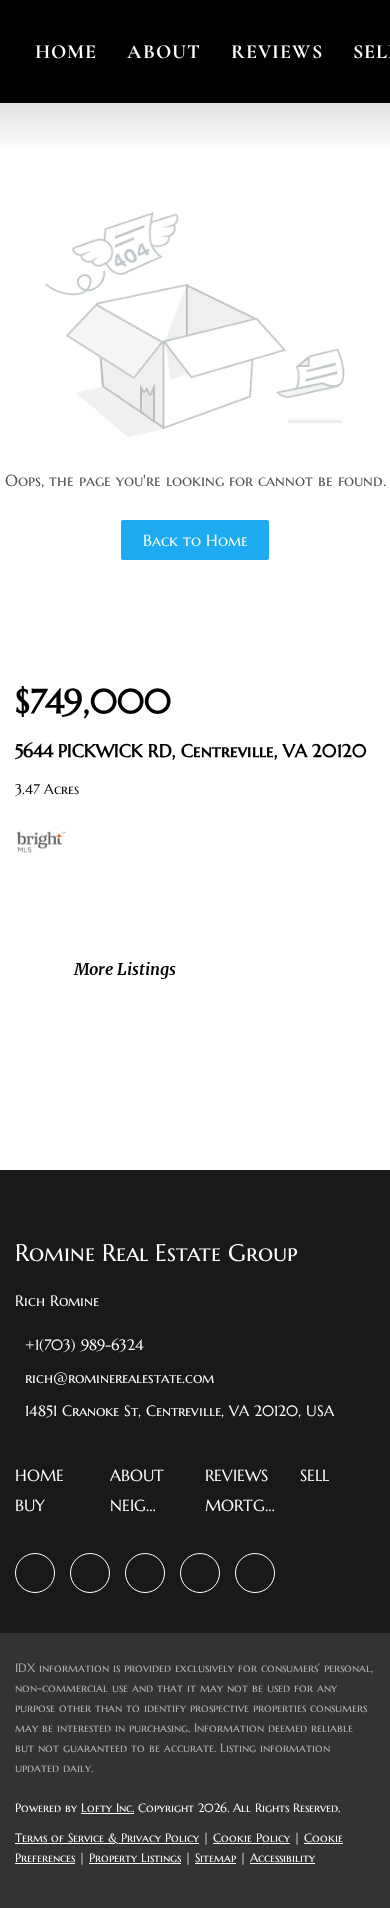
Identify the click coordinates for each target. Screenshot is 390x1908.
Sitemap (215, 1857)
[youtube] (200, 1573)
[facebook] (35, 1573)
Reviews (277, 52)
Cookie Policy (251, 1837)
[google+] (255, 1573)
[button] (44, 1481)
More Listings (125, 969)
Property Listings (135, 1857)
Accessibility (282, 1857)
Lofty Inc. (107, 1807)
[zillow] (90, 1573)
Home (66, 52)
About (164, 52)
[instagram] (145, 1573)
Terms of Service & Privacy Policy (107, 1837)
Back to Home (195, 540)
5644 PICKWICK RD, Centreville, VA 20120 (191, 750)
